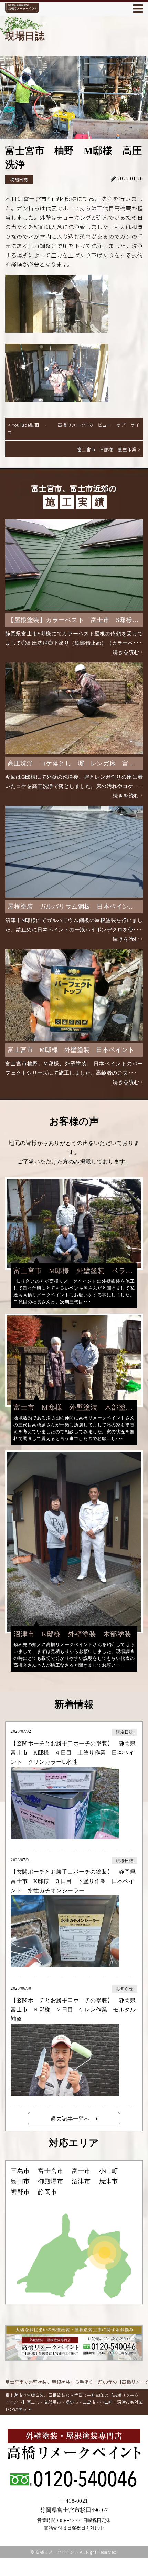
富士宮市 (51, 2171)
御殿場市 (51, 2181)
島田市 (20, 2181)
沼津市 (81, 2181)
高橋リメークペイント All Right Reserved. (77, 2552)
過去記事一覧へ (73, 2119)
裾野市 (20, 2192)
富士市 (81, 2171)
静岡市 (47, 2192)
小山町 (108, 2171)
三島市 (20, 2171)
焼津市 (108, 2181)
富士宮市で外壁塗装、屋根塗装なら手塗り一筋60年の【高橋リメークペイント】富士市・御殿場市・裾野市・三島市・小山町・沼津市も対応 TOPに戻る (74, 2402)
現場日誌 (19, 179)
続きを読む (126, 652)
